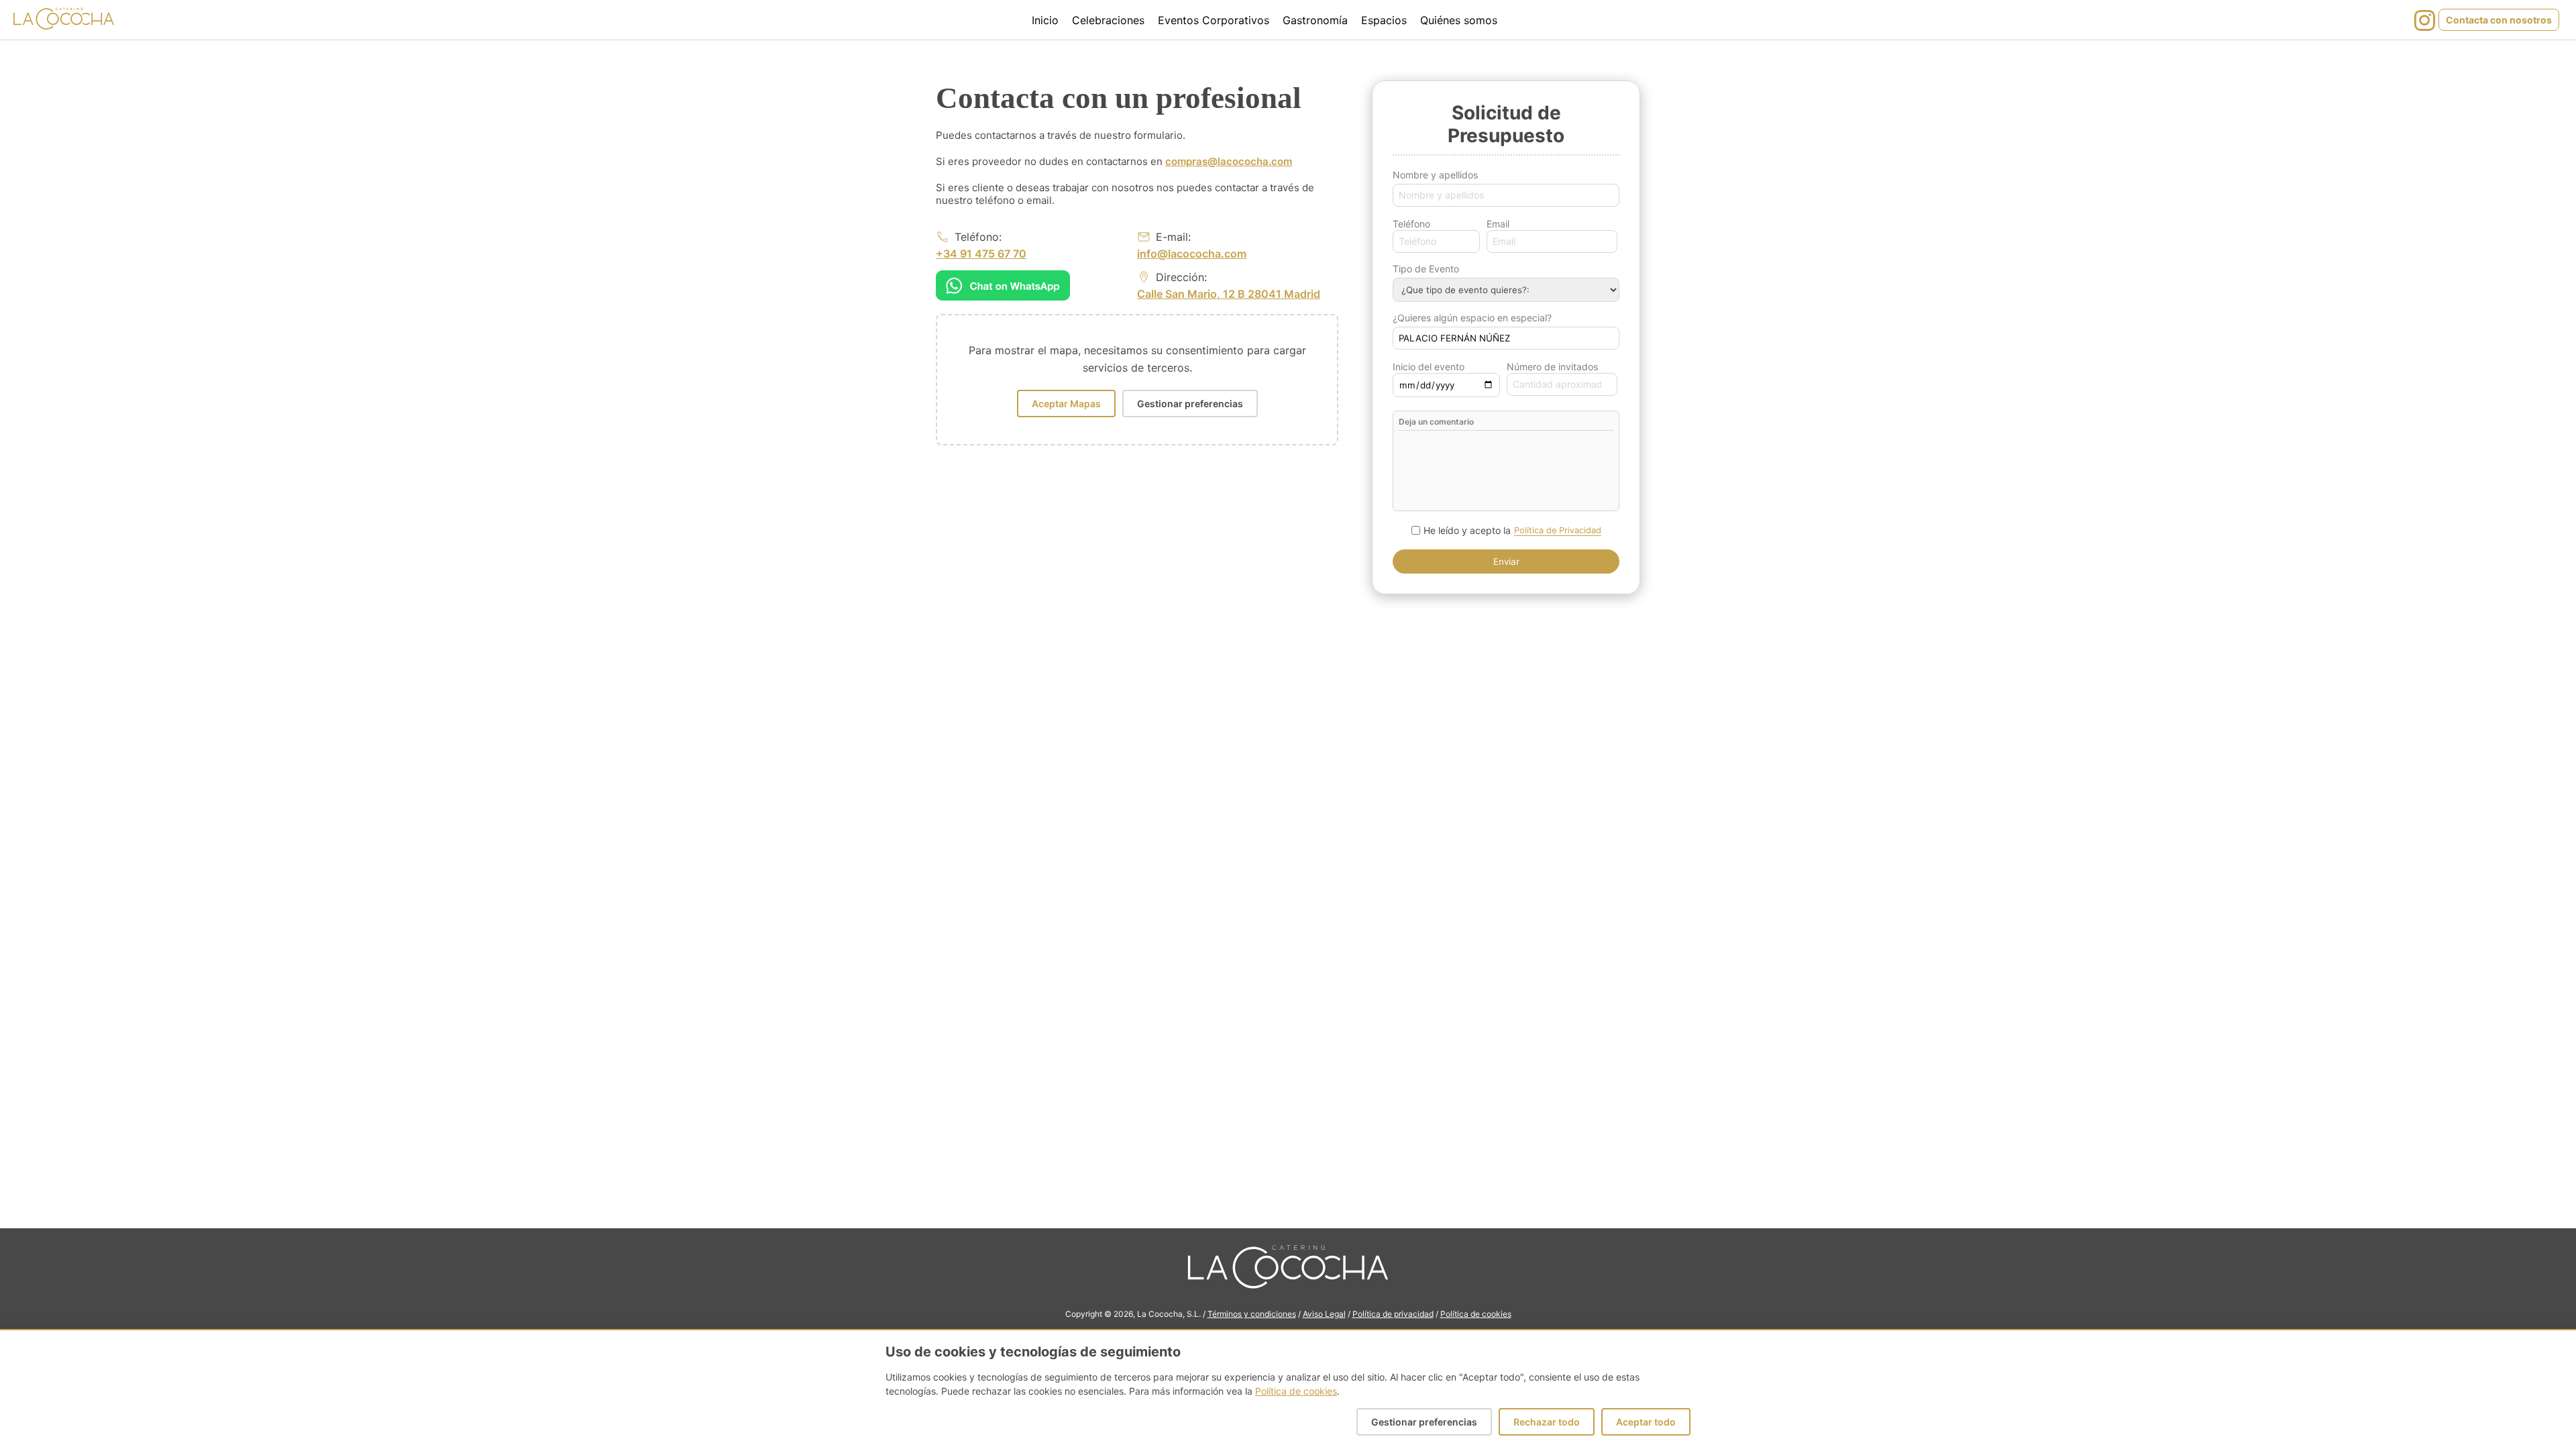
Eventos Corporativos (1214, 20)
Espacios (1384, 20)
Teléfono (1411, 224)
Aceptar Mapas (1066, 404)
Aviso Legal (1324, 1314)
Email (1498, 224)
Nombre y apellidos (1435, 175)
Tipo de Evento (1426, 269)
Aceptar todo (1646, 1422)
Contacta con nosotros (2499, 20)
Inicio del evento (1429, 367)
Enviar (1506, 561)
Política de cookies (1476, 1314)
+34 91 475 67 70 (981, 254)
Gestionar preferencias (1190, 404)
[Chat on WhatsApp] (1003, 285)
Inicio (1045, 20)
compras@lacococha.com (1229, 161)
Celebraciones (1108, 20)
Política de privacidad (1393, 1314)
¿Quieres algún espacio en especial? (1472, 318)
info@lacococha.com (1192, 254)
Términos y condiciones (1252, 1314)
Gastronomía (1315, 20)
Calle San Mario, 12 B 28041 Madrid (1229, 294)
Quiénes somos (1459, 20)
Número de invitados (1552, 367)
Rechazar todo (1547, 1422)
